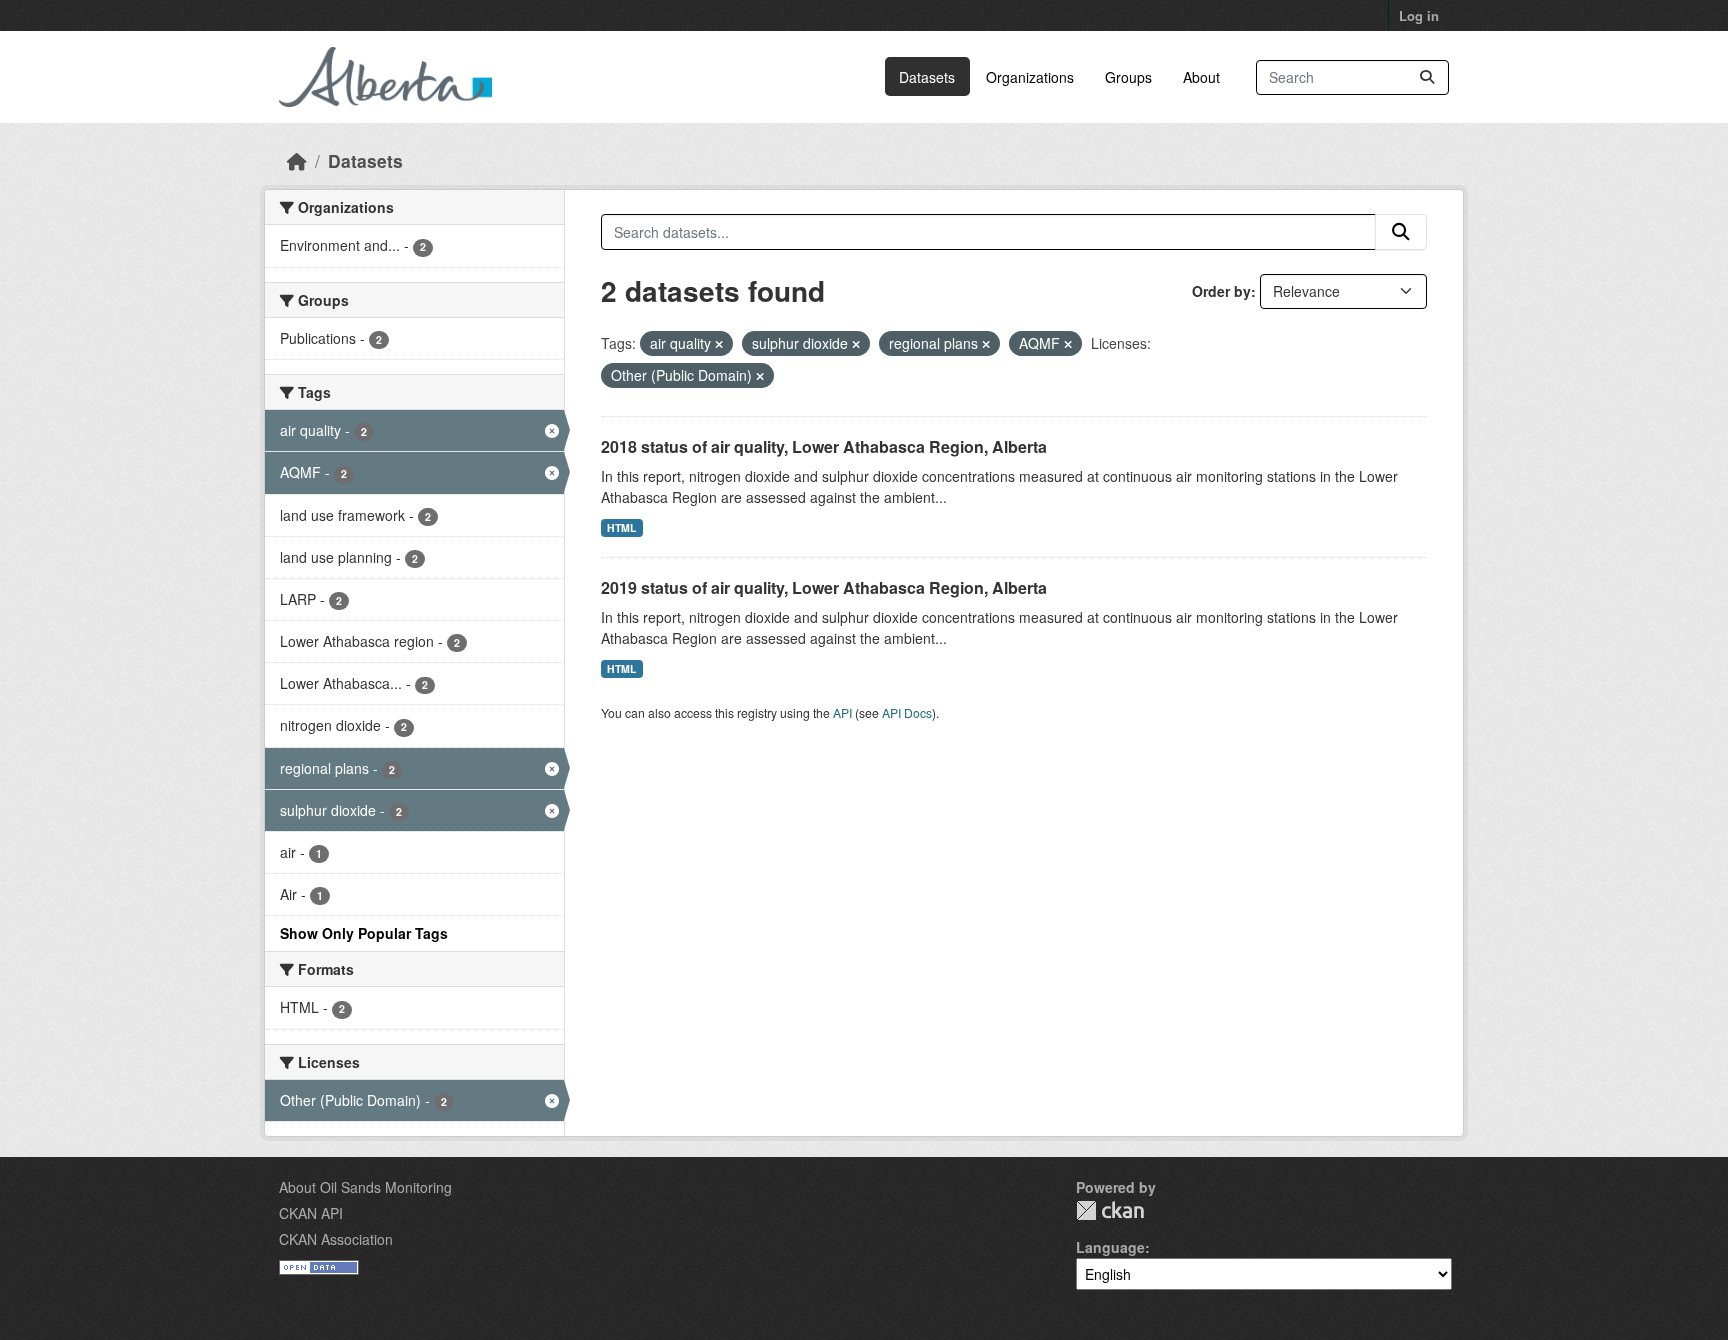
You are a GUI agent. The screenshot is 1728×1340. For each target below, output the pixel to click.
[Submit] (1427, 77)
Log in (1419, 15)
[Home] (297, 160)
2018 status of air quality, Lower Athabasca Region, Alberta (824, 446)
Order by (1221, 291)
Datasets (927, 77)
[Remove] (719, 344)
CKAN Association (336, 1239)
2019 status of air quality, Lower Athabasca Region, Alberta (824, 587)
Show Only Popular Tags (364, 933)
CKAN (1110, 1210)
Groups (1128, 77)
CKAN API (311, 1213)
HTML (621, 527)
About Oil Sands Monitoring (365, 1187)
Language (1110, 1247)
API (842, 712)
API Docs (907, 712)
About (1201, 77)
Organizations (1030, 77)
